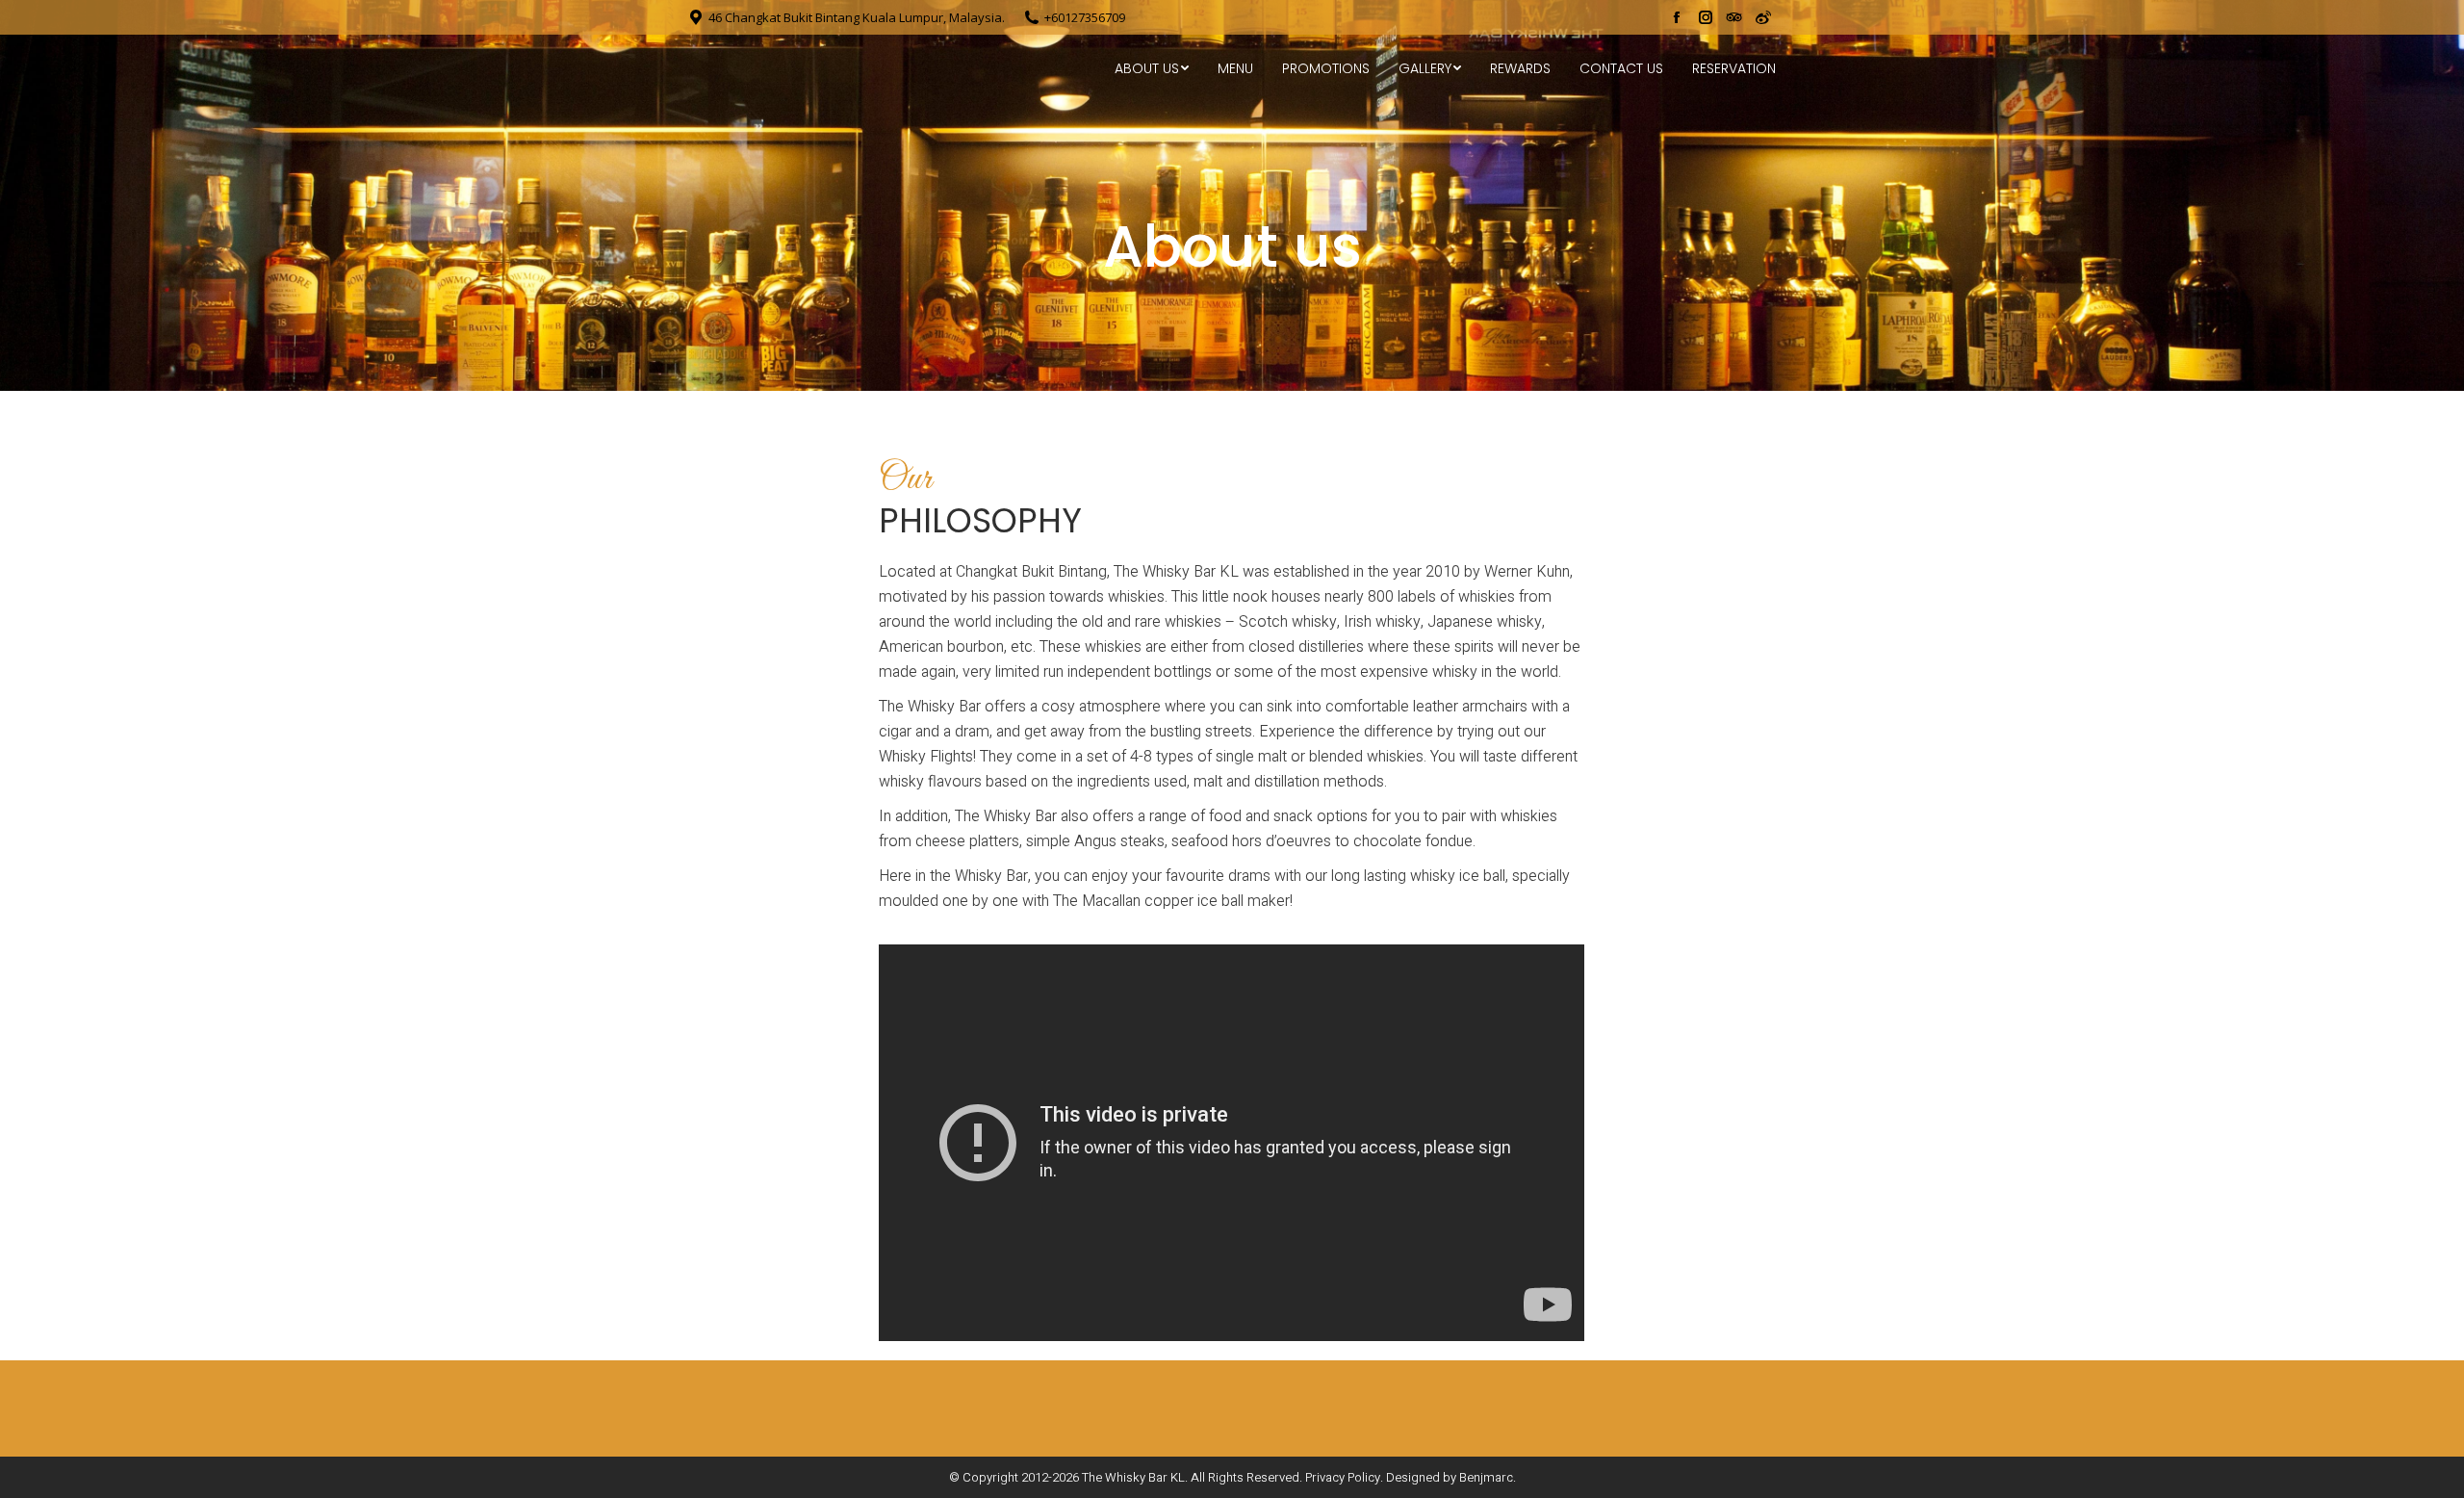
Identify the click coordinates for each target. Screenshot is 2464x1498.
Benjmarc (1486, 1477)
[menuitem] (1152, 68)
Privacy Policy (1343, 1477)
